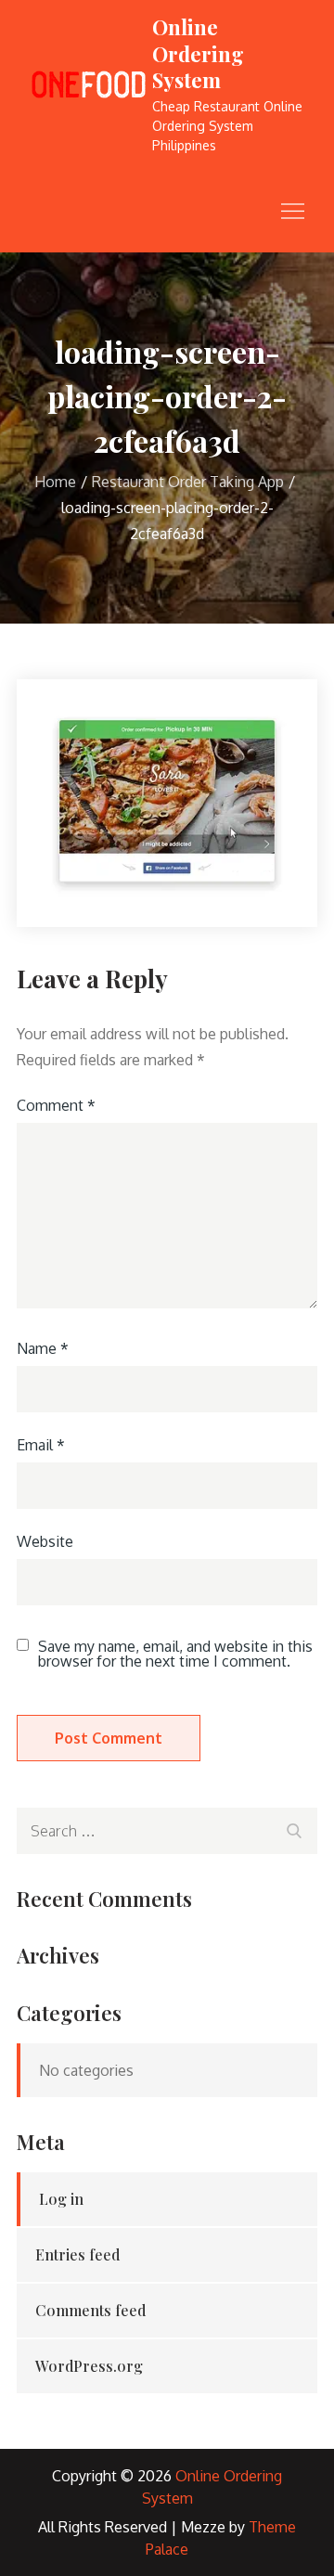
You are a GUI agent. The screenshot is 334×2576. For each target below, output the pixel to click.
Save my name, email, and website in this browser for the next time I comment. (175, 1654)
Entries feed (77, 2254)
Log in (61, 2199)
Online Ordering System (198, 53)
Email (41, 1445)
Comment (56, 1105)
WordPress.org (89, 2366)
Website (45, 1541)
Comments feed (90, 2310)
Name (43, 1348)
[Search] (294, 1829)
